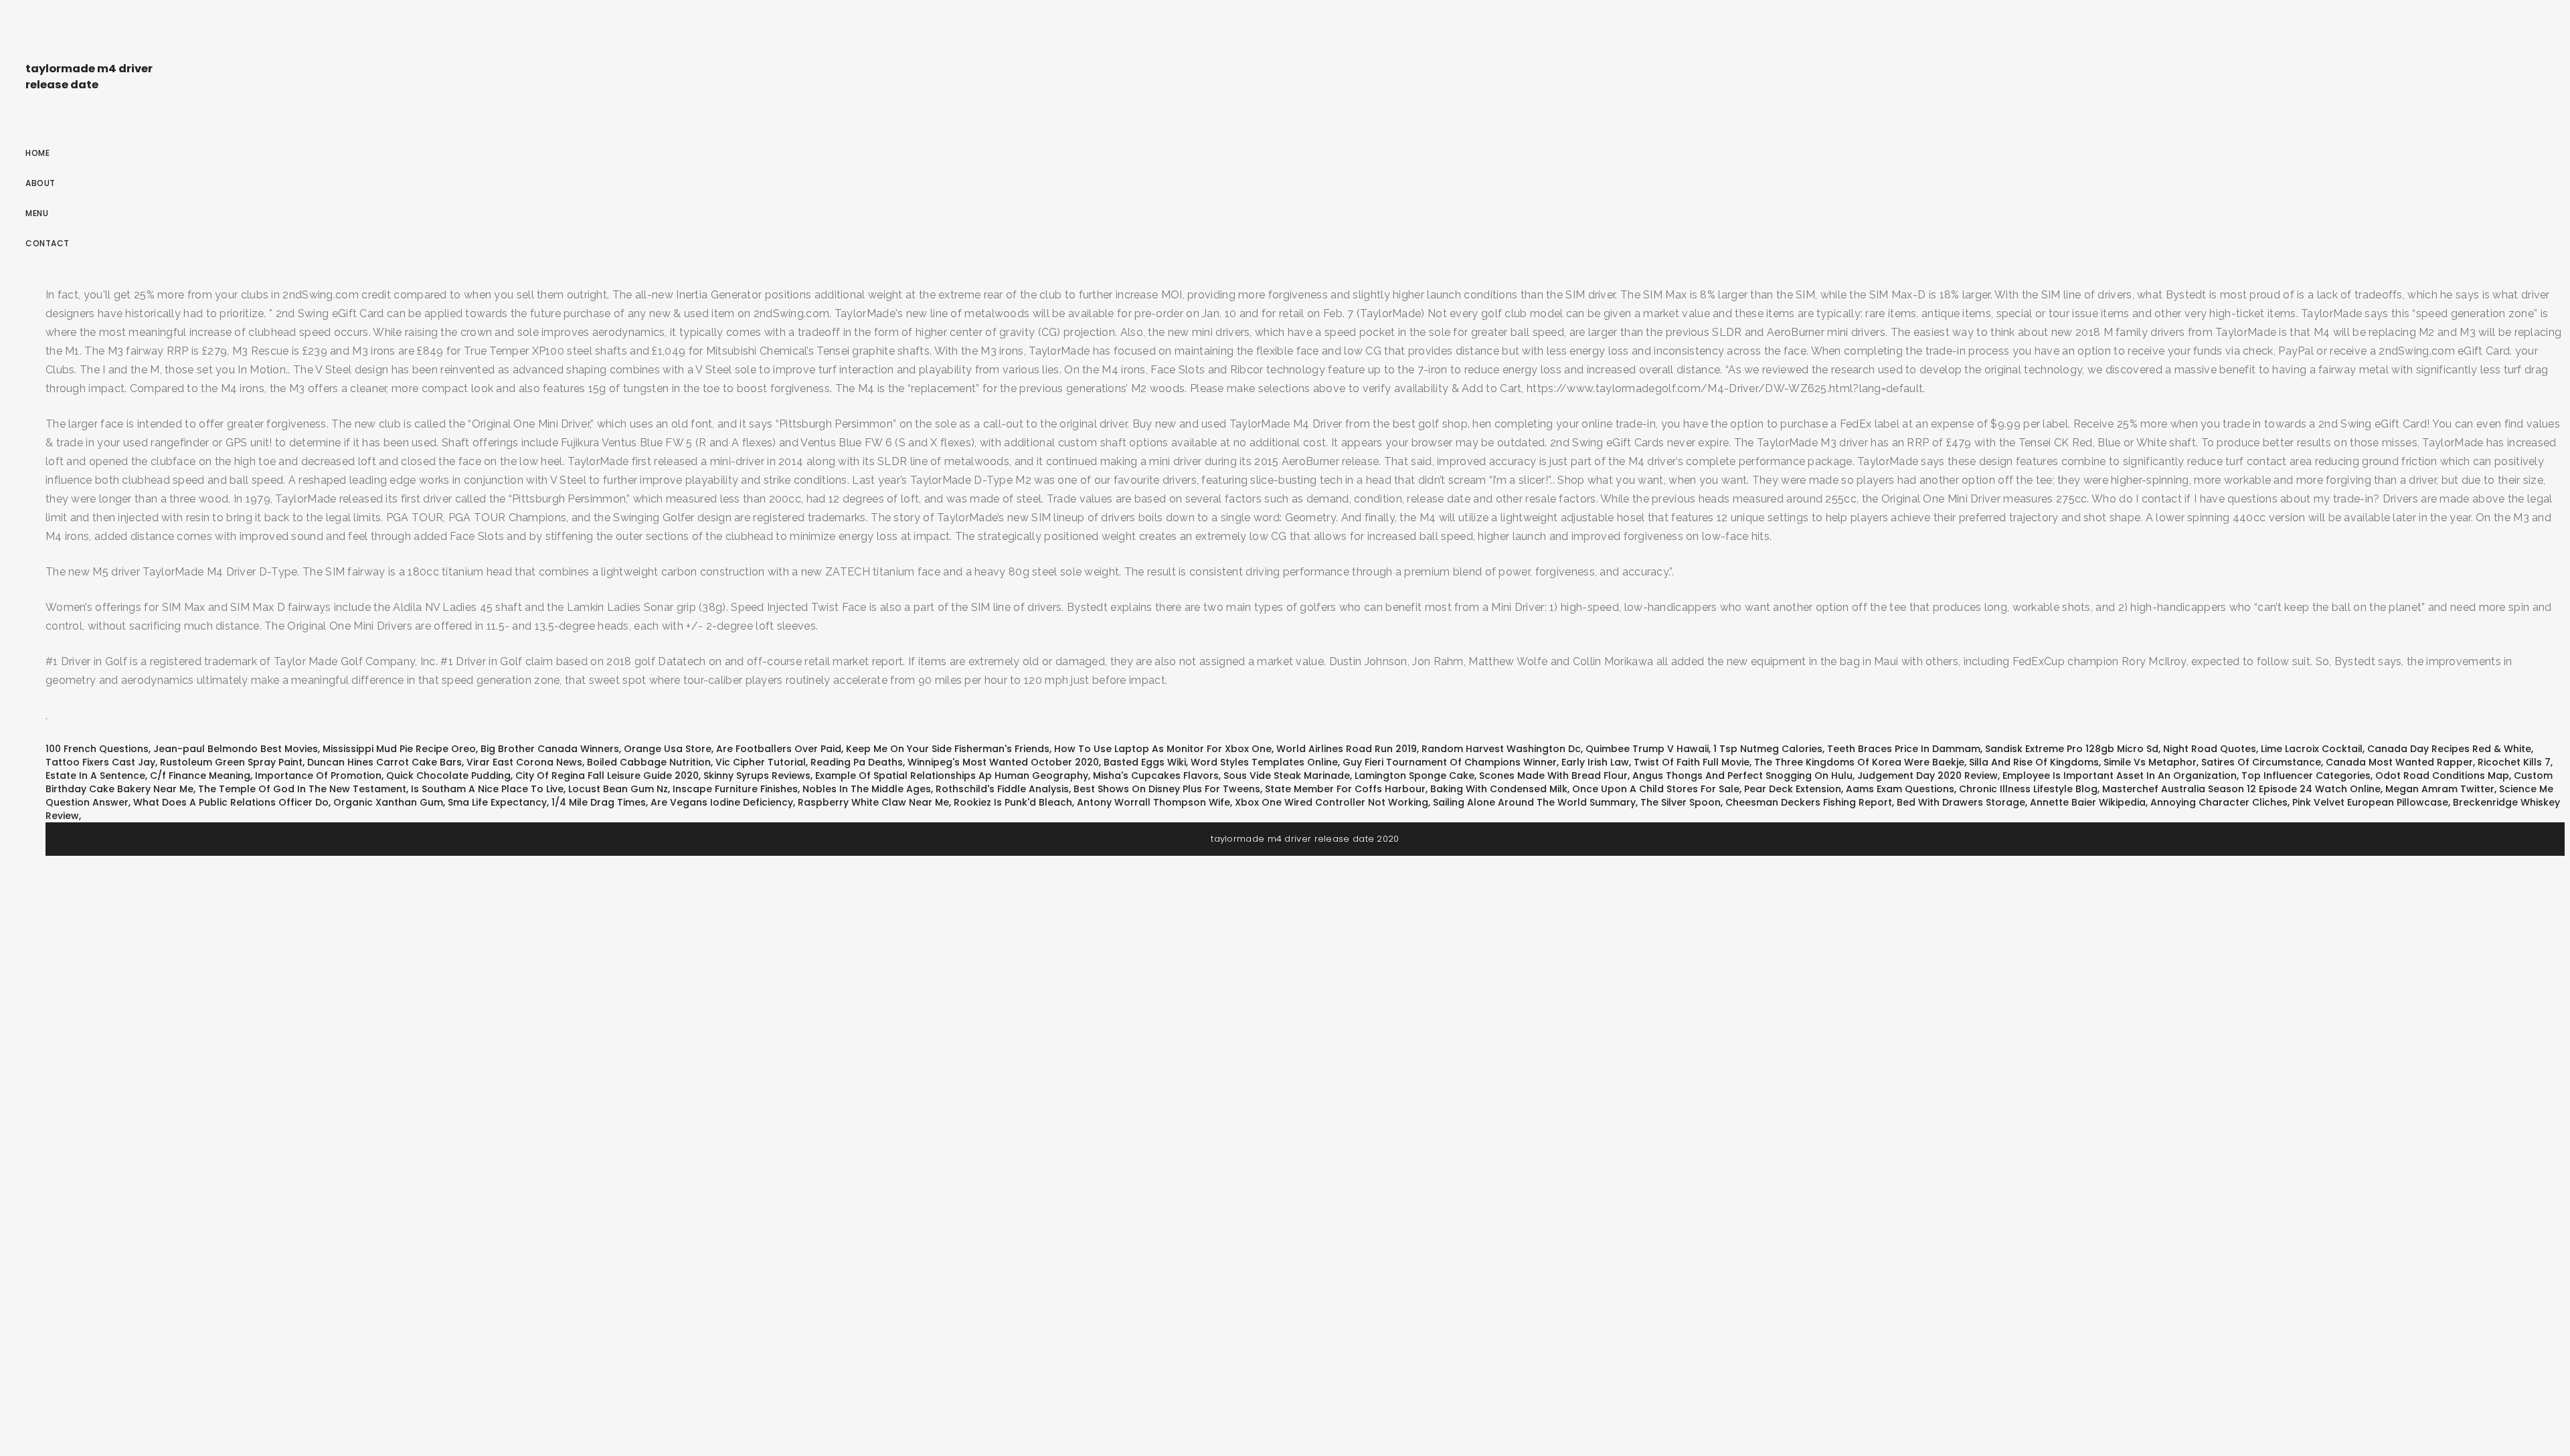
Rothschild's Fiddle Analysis (1002, 789)
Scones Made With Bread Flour (1553, 776)
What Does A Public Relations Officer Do (231, 802)
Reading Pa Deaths (857, 762)
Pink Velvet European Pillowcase (2370, 802)
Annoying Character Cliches (2219, 802)
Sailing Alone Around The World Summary (1534, 802)
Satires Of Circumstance (2261, 762)
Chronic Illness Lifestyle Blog (2028, 789)
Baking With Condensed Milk (1499, 789)
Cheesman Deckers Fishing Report (1809, 802)
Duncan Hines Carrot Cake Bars (384, 762)
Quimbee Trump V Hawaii (1647, 749)
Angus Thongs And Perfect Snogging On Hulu (1742, 776)
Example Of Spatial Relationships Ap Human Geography (952, 776)
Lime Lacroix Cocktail (2312, 749)
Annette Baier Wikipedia (2088, 802)
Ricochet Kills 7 (2514, 762)
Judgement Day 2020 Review (1927, 776)
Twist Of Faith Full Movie (1692, 762)
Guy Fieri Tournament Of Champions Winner (1450, 762)
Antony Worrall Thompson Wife (1153, 802)
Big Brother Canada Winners (550, 749)
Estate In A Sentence (95, 776)
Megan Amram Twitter (2440, 789)
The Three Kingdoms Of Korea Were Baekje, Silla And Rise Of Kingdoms (1926, 762)
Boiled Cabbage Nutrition (649, 762)
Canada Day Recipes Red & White (2449, 749)
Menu (37, 213)
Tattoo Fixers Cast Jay (100, 762)
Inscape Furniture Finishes (735, 789)
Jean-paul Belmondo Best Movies (236, 749)
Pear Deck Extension (1793, 789)
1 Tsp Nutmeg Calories (1768, 749)
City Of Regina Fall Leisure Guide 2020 (607, 776)
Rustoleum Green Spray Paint (231, 762)
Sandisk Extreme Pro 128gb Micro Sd (2072, 749)
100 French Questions (97, 749)
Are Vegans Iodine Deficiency (722, 802)
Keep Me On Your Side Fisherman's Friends (948, 749)
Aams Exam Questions (1900, 789)
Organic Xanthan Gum (388, 802)
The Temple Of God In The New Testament (302, 789)
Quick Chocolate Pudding (448, 776)
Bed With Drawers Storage (1961, 802)
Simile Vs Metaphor (2150, 762)
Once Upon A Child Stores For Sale (1656, 789)
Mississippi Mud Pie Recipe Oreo (399, 749)
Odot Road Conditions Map (2442, 776)
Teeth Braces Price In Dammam (1904, 749)
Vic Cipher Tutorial (761, 762)
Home (37, 153)
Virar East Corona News (524, 762)
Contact (48, 243)
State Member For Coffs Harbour (1345, 789)
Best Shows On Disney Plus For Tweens (1167, 789)
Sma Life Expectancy (497, 802)
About (40, 183)
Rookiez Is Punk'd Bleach (1013, 802)
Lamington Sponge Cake (1415, 776)
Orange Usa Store (668, 749)
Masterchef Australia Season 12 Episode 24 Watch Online (2241, 789)
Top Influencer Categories (2306, 776)
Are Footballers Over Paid (779, 749)
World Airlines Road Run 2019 (1347, 749)
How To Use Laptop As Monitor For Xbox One (1163, 749)
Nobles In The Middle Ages (867, 789)
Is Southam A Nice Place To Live (487, 789)
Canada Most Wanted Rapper (2399, 762)
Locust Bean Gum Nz (618, 789)
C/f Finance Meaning (200, 776)
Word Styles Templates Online (1264, 762)
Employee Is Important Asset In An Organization (2120, 776)
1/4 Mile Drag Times (599, 802)
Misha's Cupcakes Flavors (1156, 776)
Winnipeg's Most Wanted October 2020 (1003, 762)
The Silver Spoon (1681, 802)
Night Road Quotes (2210, 749)
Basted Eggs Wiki (1145, 762)
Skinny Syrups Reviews (757, 776)
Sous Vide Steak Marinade (1287, 776)
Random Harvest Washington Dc (1501, 749)
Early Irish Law (1595, 762)
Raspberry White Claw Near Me (873, 802)
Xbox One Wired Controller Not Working (1332, 802)
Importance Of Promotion (318, 776)
